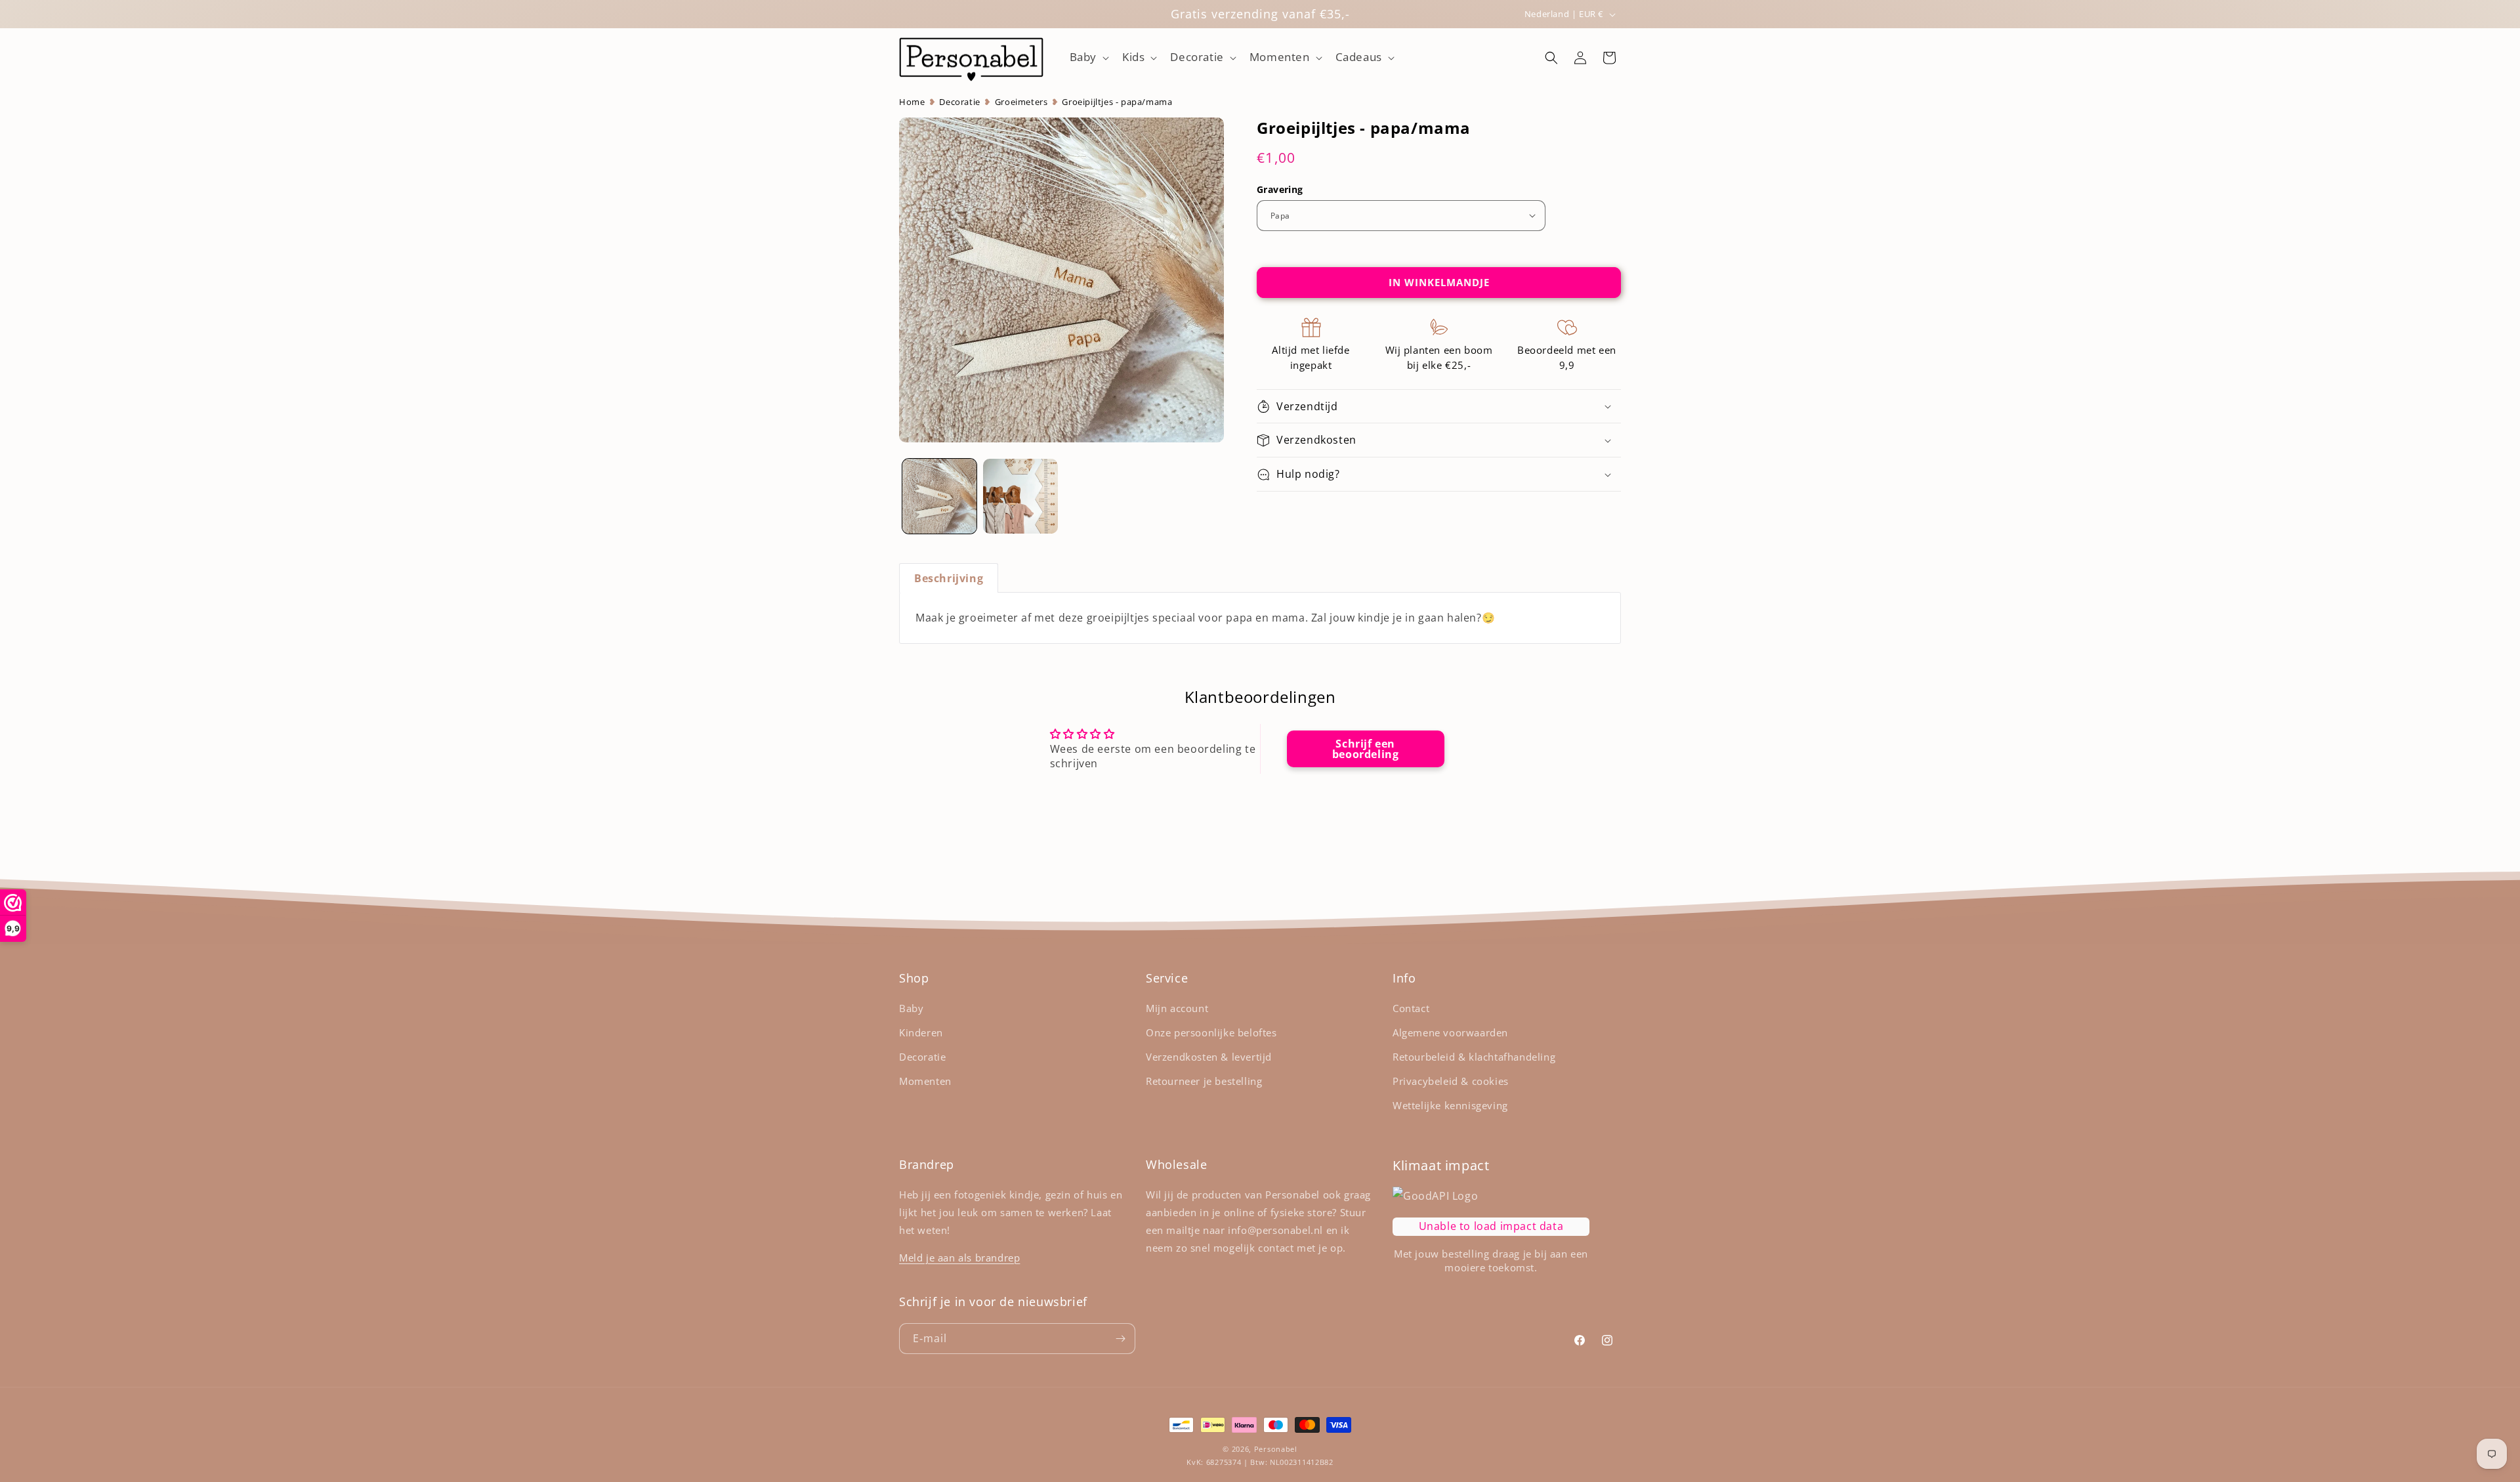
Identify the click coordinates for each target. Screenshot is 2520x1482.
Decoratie (959, 102)
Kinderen (921, 1032)
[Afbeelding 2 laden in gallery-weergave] (1020, 496)
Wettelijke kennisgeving (1450, 1105)
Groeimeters (1021, 102)
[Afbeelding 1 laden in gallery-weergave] (939, 496)
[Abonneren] (1120, 1339)
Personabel (1276, 1449)
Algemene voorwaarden (1450, 1032)
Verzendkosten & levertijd (1209, 1057)
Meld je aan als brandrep (959, 1258)
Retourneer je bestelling (1204, 1081)
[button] (1088, 58)
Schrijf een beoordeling (1366, 749)
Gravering (1280, 189)
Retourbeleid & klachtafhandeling (1474, 1057)
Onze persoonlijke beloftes (1211, 1032)
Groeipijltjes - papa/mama (1117, 102)
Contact (1411, 1008)
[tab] (949, 578)
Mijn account (1177, 1008)
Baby (911, 1008)
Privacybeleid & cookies (1451, 1081)
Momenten (925, 1081)
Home (912, 102)
